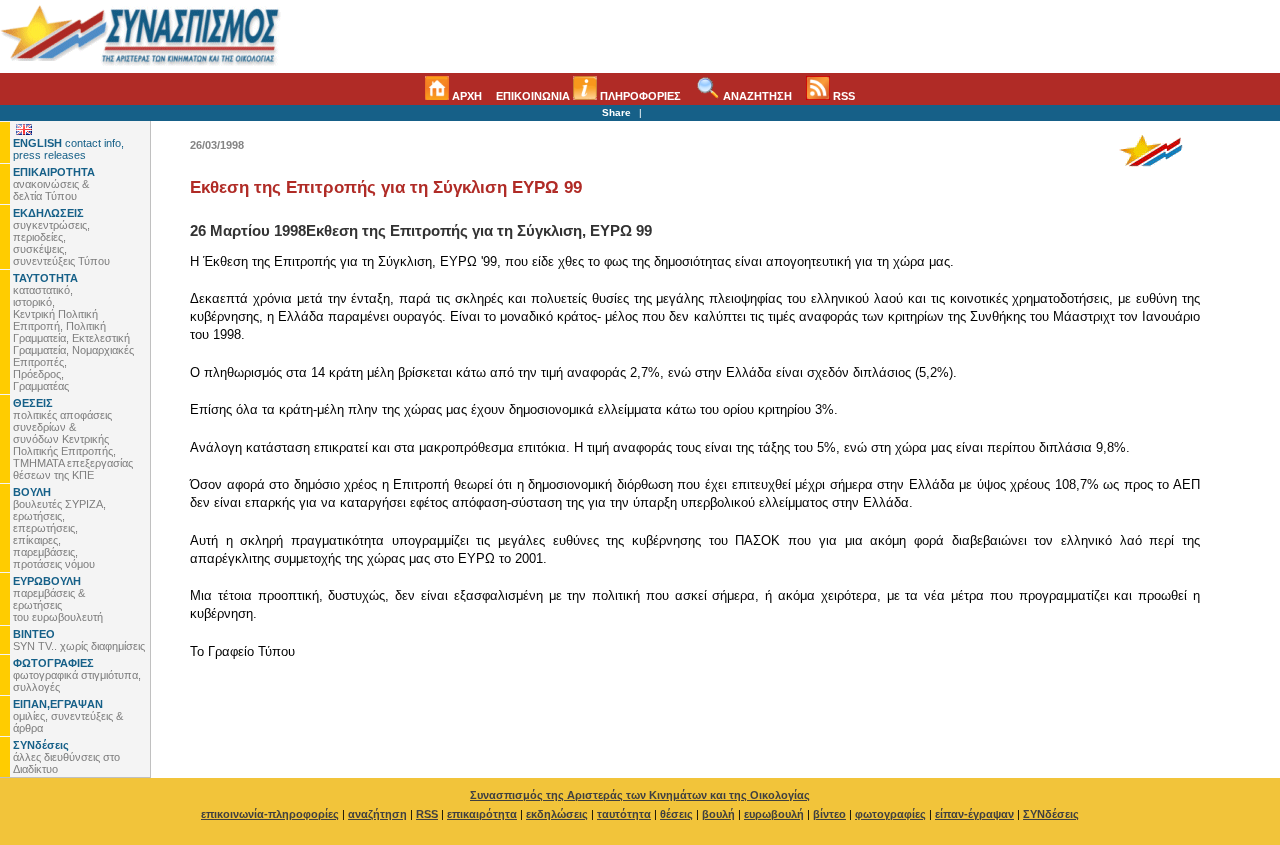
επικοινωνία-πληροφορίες (270, 814)
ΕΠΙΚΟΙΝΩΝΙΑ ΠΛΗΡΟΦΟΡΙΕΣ (588, 96)
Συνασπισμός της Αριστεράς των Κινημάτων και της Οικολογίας (640, 795)
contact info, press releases (68, 149)
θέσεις (676, 814)
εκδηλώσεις (557, 814)
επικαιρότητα (482, 814)
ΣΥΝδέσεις (1051, 814)
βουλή (718, 814)
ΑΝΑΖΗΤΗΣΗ (756, 96)
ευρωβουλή (774, 814)
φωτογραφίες (890, 814)
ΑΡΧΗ (465, 96)
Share (616, 112)
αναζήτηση (377, 814)
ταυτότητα (624, 814)
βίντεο (829, 814)
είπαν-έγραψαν (974, 814)
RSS (842, 96)
